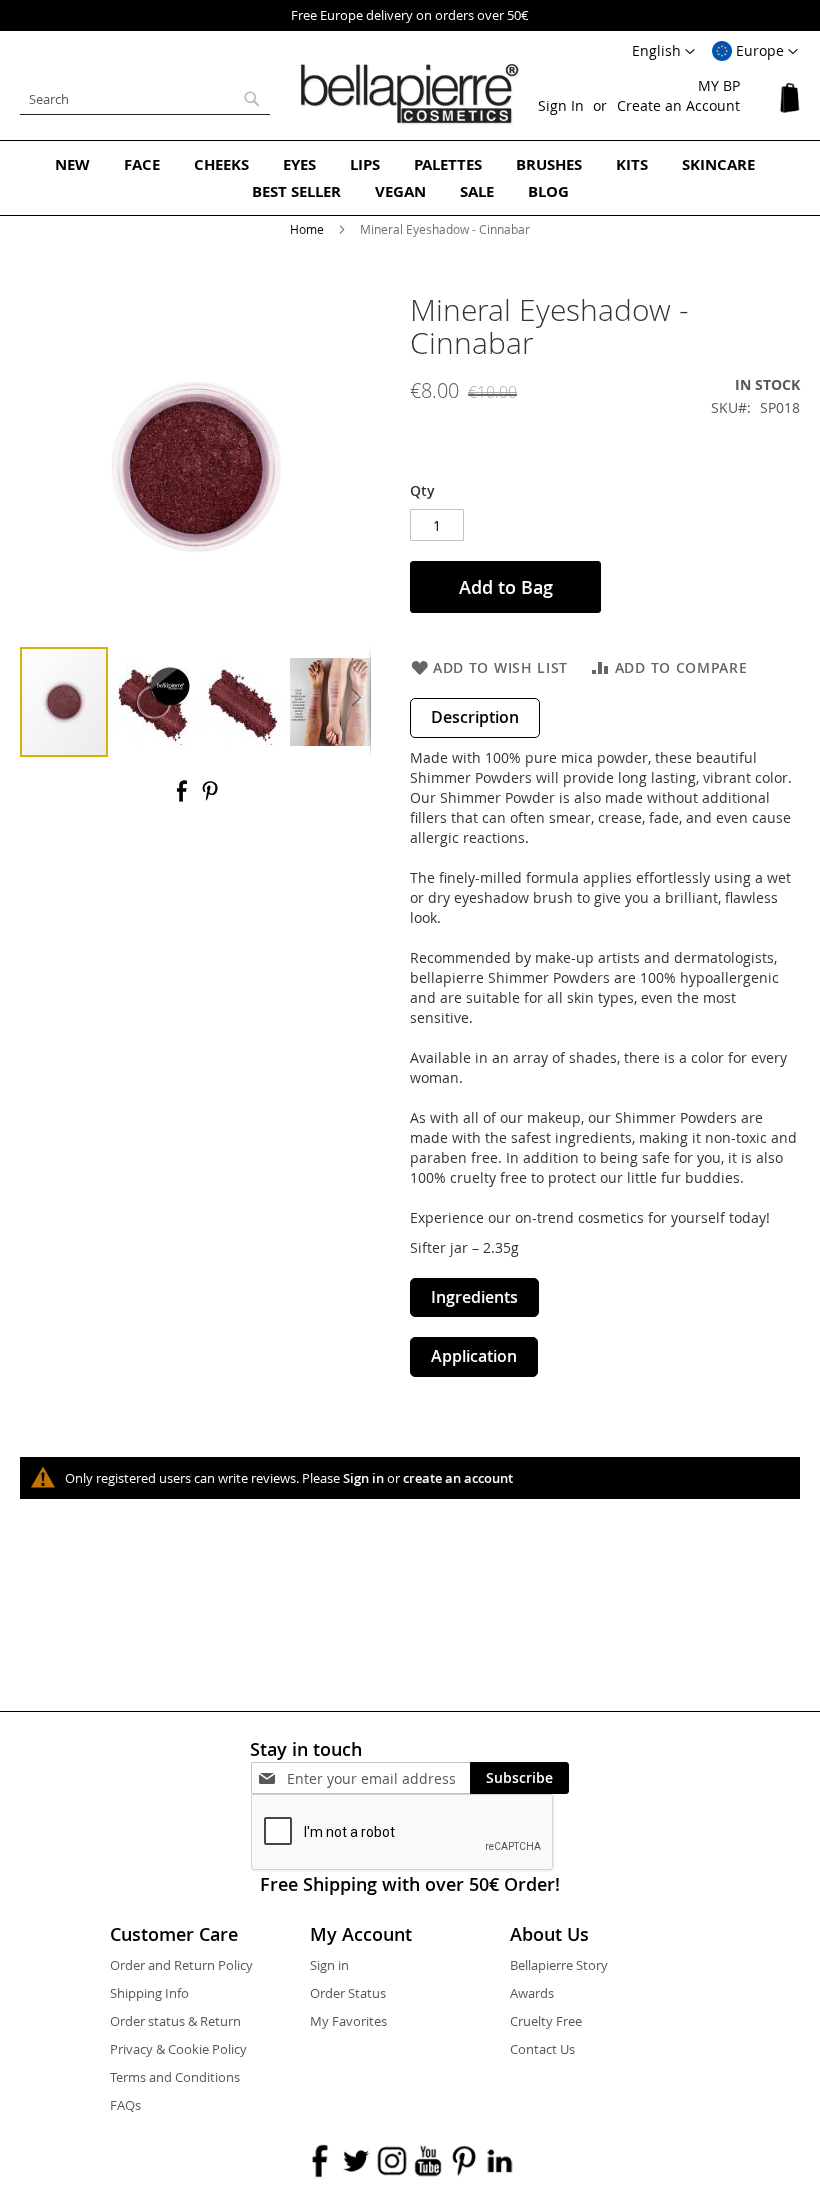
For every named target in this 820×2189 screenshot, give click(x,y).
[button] (755, 52)
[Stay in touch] (378, 1778)
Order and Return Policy (181, 1965)
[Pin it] (210, 797)
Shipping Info (149, 1993)
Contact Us (542, 2049)
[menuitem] (72, 164)
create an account (458, 1478)
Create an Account (678, 105)
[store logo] (410, 94)
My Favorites (348, 2021)
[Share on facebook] (184, 797)
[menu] (410, 178)
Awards (532, 1993)
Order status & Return (175, 2021)
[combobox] (145, 99)
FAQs (125, 2105)
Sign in (363, 1478)
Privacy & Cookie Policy (178, 2049)
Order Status (348, 1993)
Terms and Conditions (175, 2077)
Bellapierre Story (559, 1965)
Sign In (561, 105)
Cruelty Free (546, 2021)
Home (307, 229)
